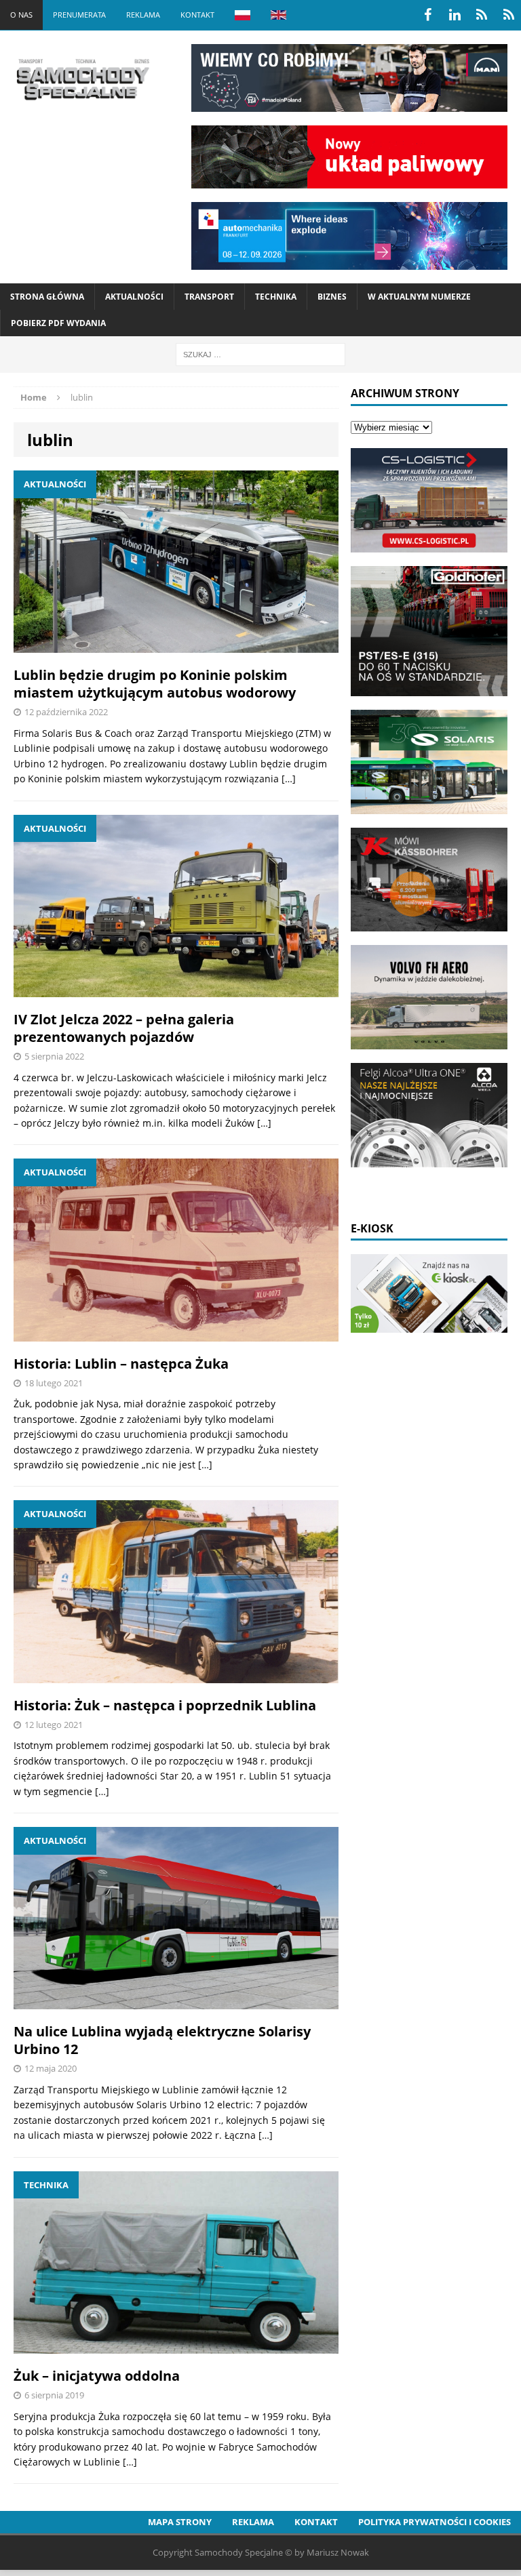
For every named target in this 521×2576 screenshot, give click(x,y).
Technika (276, 297)
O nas (21, 15)
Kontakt (197, 15)
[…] (289, 779)
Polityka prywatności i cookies (435, 2522)
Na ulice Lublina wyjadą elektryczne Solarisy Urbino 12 (162, 2040)
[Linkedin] (455, 15)
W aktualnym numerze (419, 297)
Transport (209, 297)
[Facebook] (427, 15)
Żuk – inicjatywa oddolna (97, 2376)
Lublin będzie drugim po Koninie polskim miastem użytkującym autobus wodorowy (155, 684)
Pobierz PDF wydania (58, 323)
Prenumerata (79, 15)
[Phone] (482, 15)
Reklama (143, 15)
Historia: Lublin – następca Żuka (121, 1364)
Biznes (332, 297)
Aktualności (134, 297)
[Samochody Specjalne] (82, 79)
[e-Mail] (509, 15)
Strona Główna (47, 297)
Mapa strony (180, 2522)
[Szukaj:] (260, 354)
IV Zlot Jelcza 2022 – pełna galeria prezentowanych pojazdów (124, 1028)
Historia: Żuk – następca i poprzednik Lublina (165, 1705)
